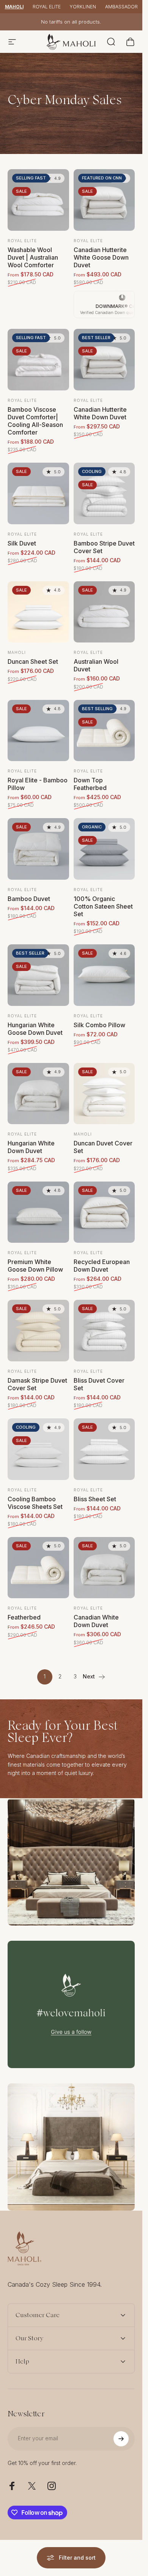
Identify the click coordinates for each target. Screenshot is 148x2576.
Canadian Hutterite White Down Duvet (100, 413)
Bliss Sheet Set (95, 1499)
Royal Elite (47, 7)
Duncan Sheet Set (33, 661)
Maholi (14, 7)
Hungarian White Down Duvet (31, 1147)
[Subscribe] (121, 2439)
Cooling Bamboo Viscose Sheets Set (35, 1503)
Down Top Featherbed (90, 784)
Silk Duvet (22, 543)
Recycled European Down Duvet (102, 1266)
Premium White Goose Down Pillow (35, 1266)
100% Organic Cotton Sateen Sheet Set (103, 906)
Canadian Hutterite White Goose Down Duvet (101, 257)
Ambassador (121, 7)
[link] (71, 1862)
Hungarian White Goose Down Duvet (35, 1029)
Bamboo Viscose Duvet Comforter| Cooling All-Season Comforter (35, 421)
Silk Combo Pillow (99, 1025)
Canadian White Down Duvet (96, 1621)
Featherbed (24, 1617)
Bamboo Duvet (29, 899)
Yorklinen (83, 7)
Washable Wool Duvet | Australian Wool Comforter (33, 257)
